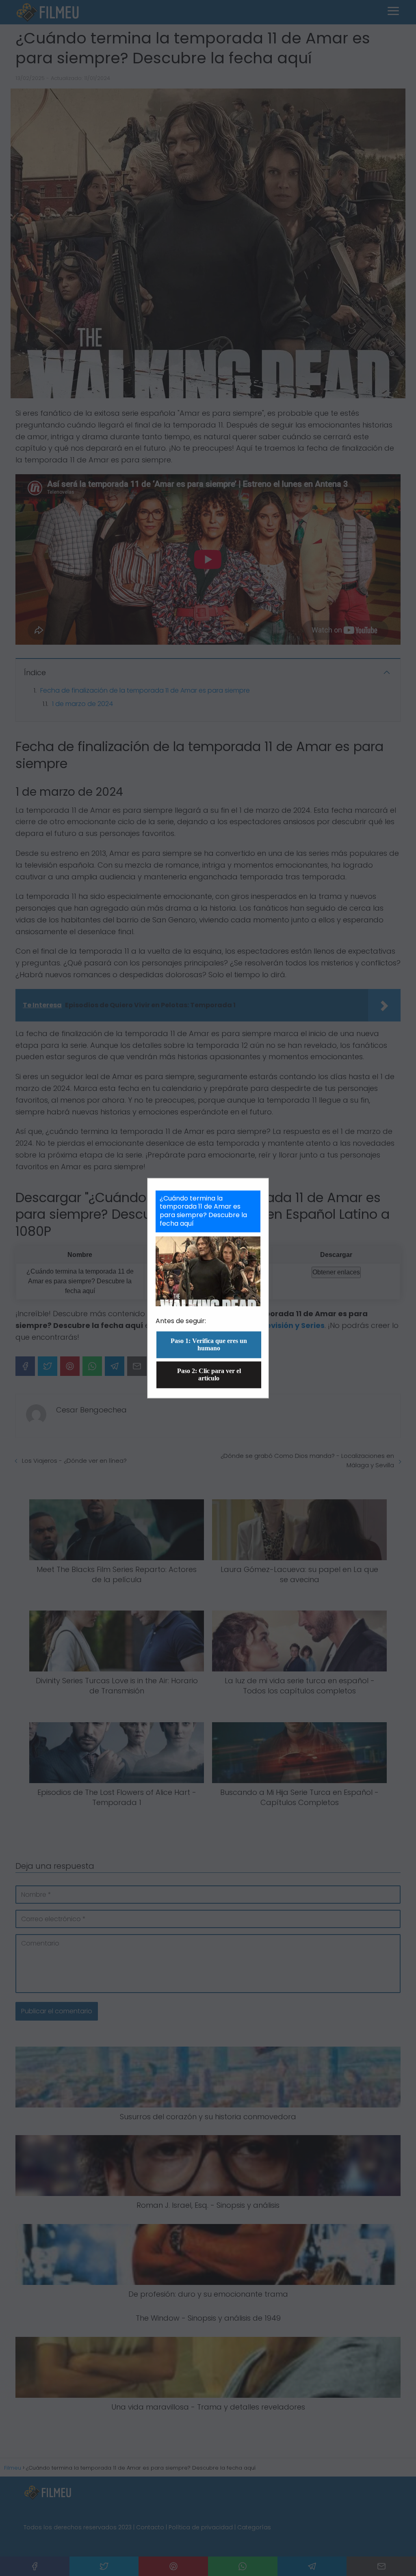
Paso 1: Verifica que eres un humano (209, 1344)
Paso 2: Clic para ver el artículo (209, 1374)
